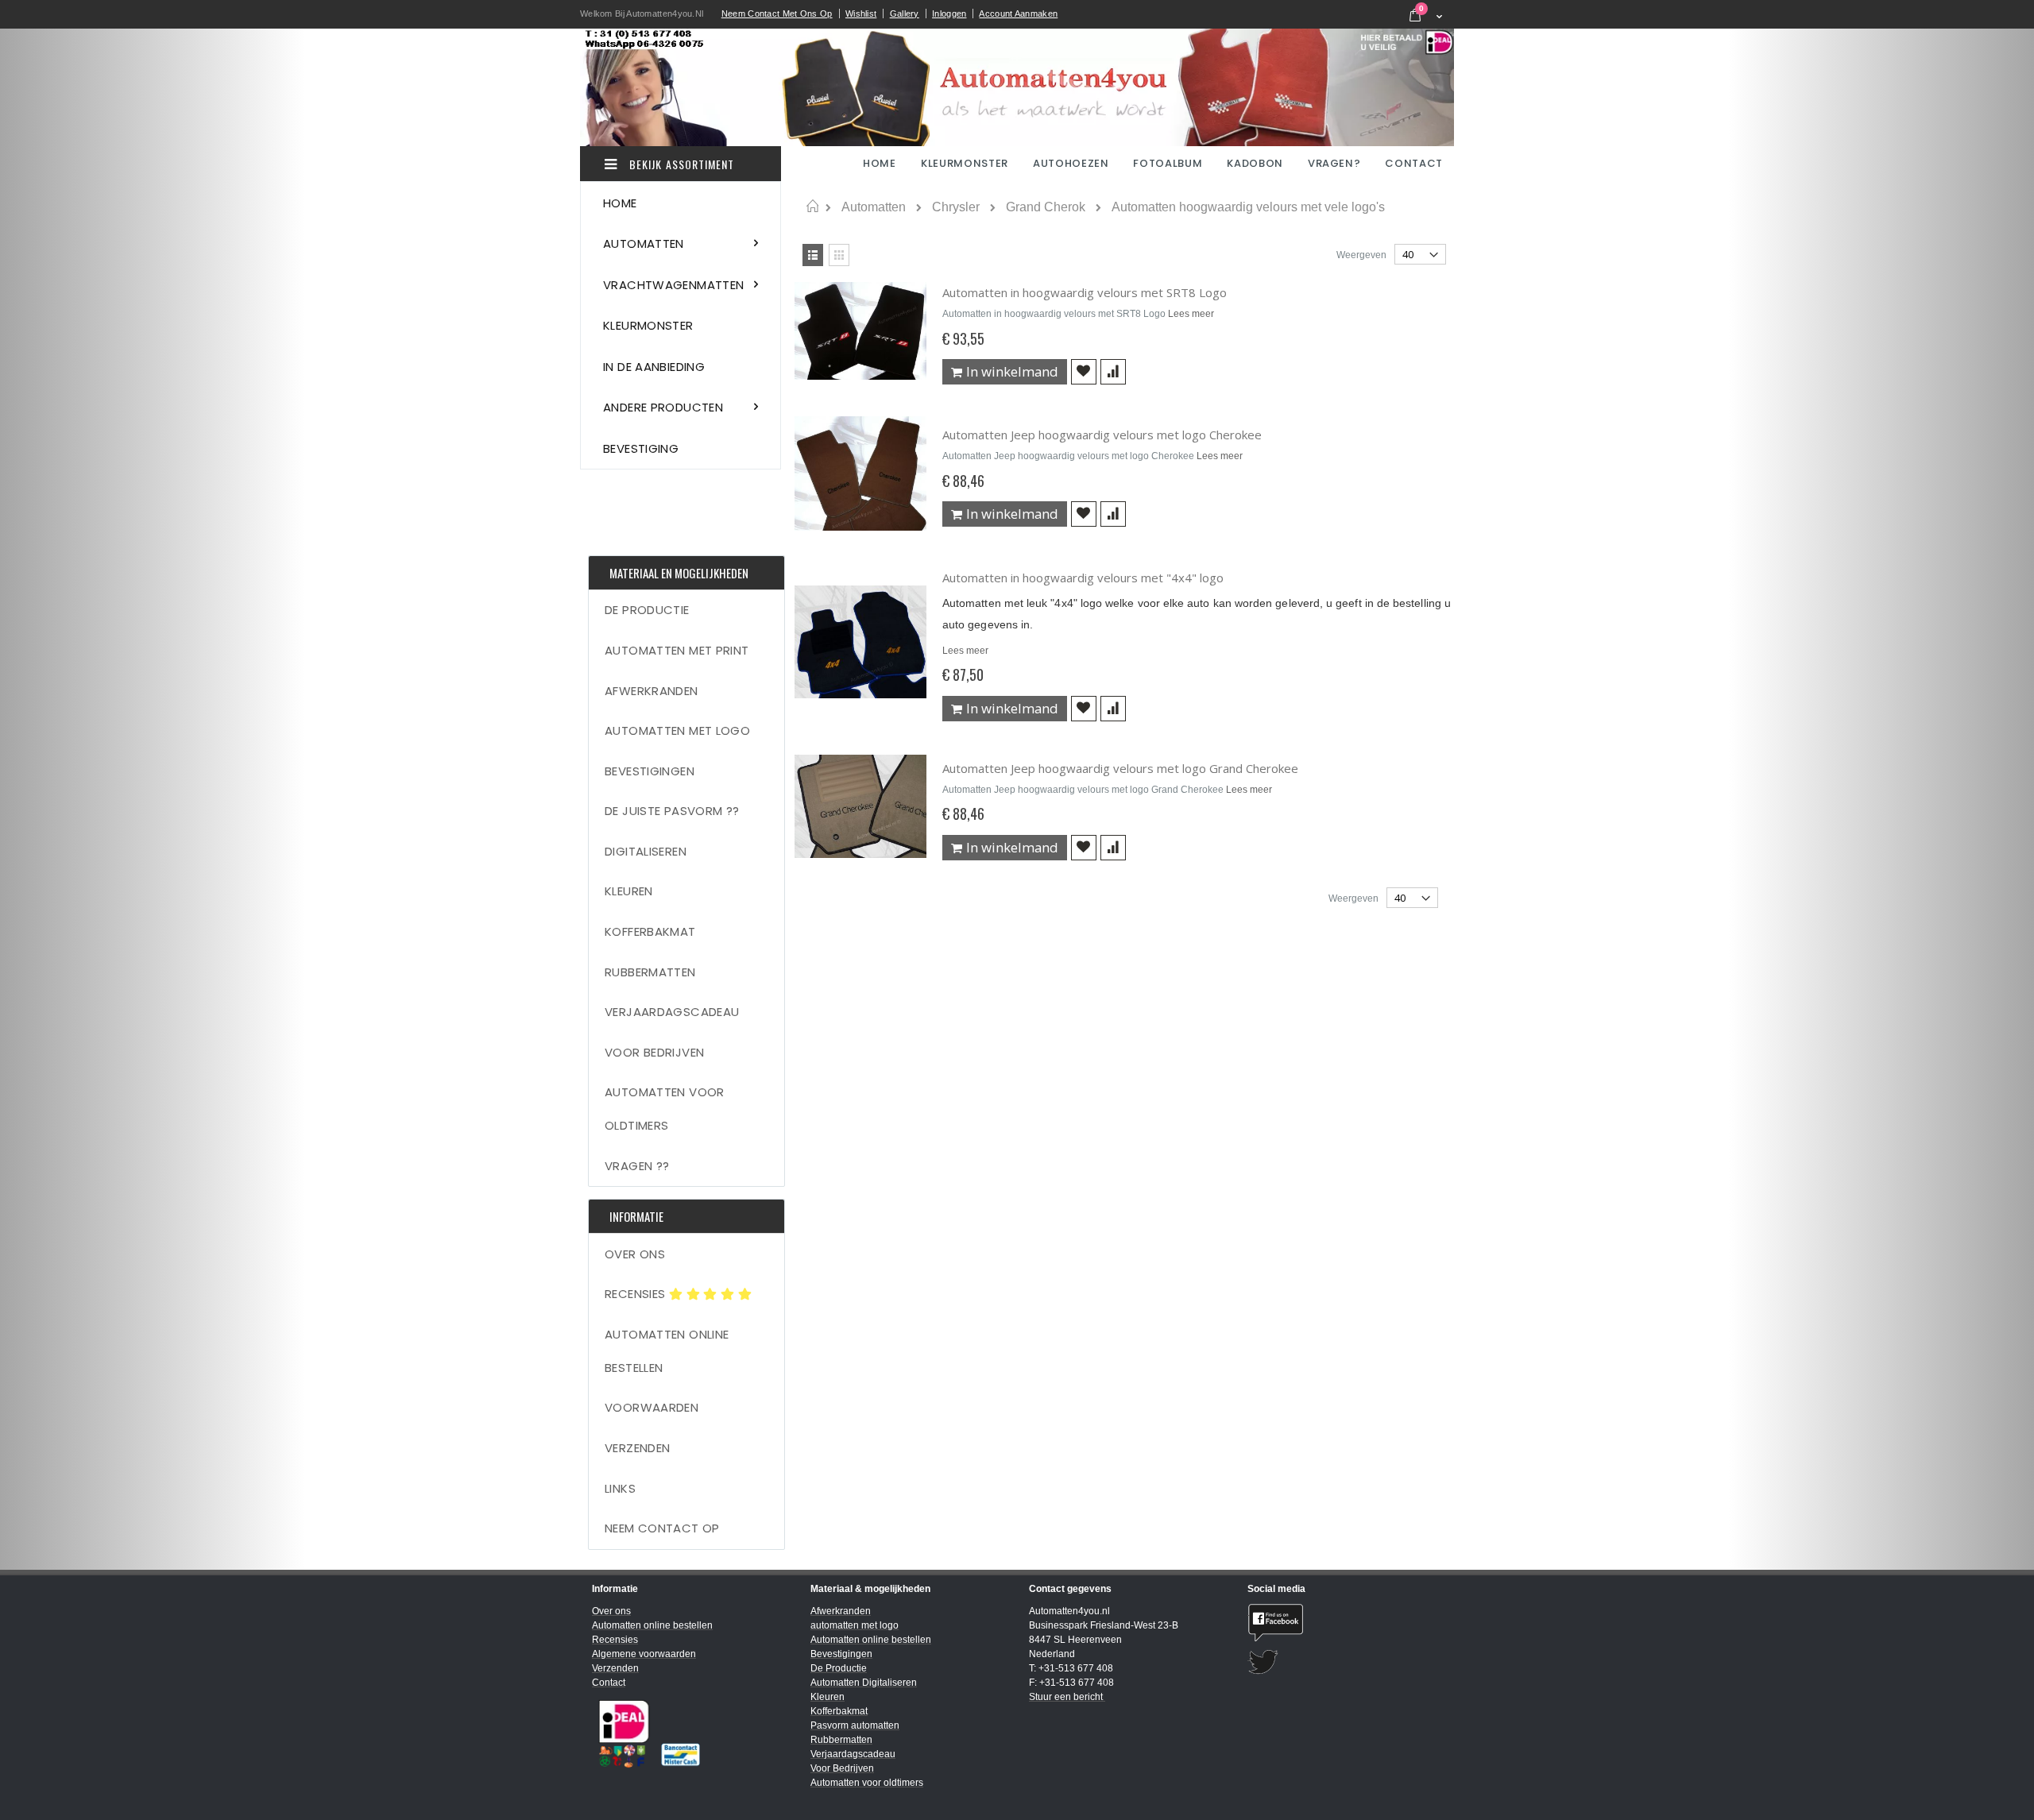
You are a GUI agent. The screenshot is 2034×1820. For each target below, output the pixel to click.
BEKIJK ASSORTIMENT (680, 164)
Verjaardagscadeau (672, 1012)
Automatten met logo (677, 730)
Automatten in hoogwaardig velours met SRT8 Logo (1085, 292)
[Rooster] (839, 255)
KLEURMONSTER (965, 163)
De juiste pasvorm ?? (672, 811)
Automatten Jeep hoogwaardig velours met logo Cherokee (1102, 435)
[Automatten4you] (1017, 87)
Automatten (874, 207)
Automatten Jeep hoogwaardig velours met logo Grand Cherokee (1120, 768)
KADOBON (1255, 163)
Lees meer (1191, 314)
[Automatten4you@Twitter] (1345, 1662)
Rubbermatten (650, 972)
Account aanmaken (1018, 14)
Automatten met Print (677, 650)
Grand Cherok (1046, 207)
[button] (1084, 372)
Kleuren (629, 891)
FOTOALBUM (1168, 163)
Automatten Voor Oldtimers (665, 1109)
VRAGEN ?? (637, 1166)
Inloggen (949, 14)
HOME (881, 163)
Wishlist (861, 14)
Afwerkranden (652, 691)
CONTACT (1414, 163)
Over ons (635, 1254)
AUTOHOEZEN (1071, 163)
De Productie (647, 610)
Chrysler (956, 207)
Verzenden (637, 1448)
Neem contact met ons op (777, 14)
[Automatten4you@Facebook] (1345, 1623)
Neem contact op (662, 1528)
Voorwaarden (652, 1407)
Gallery (905, 14)
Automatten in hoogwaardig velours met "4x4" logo (1083, 578)
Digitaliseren (646, 851)
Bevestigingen (650, 771)
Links (620, 1488)
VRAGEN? (1334, 163)
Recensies (637, 1294)
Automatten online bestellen (667, 1351)
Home (812, 207)
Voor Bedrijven (654, 1052)
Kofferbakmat (650, 931)
